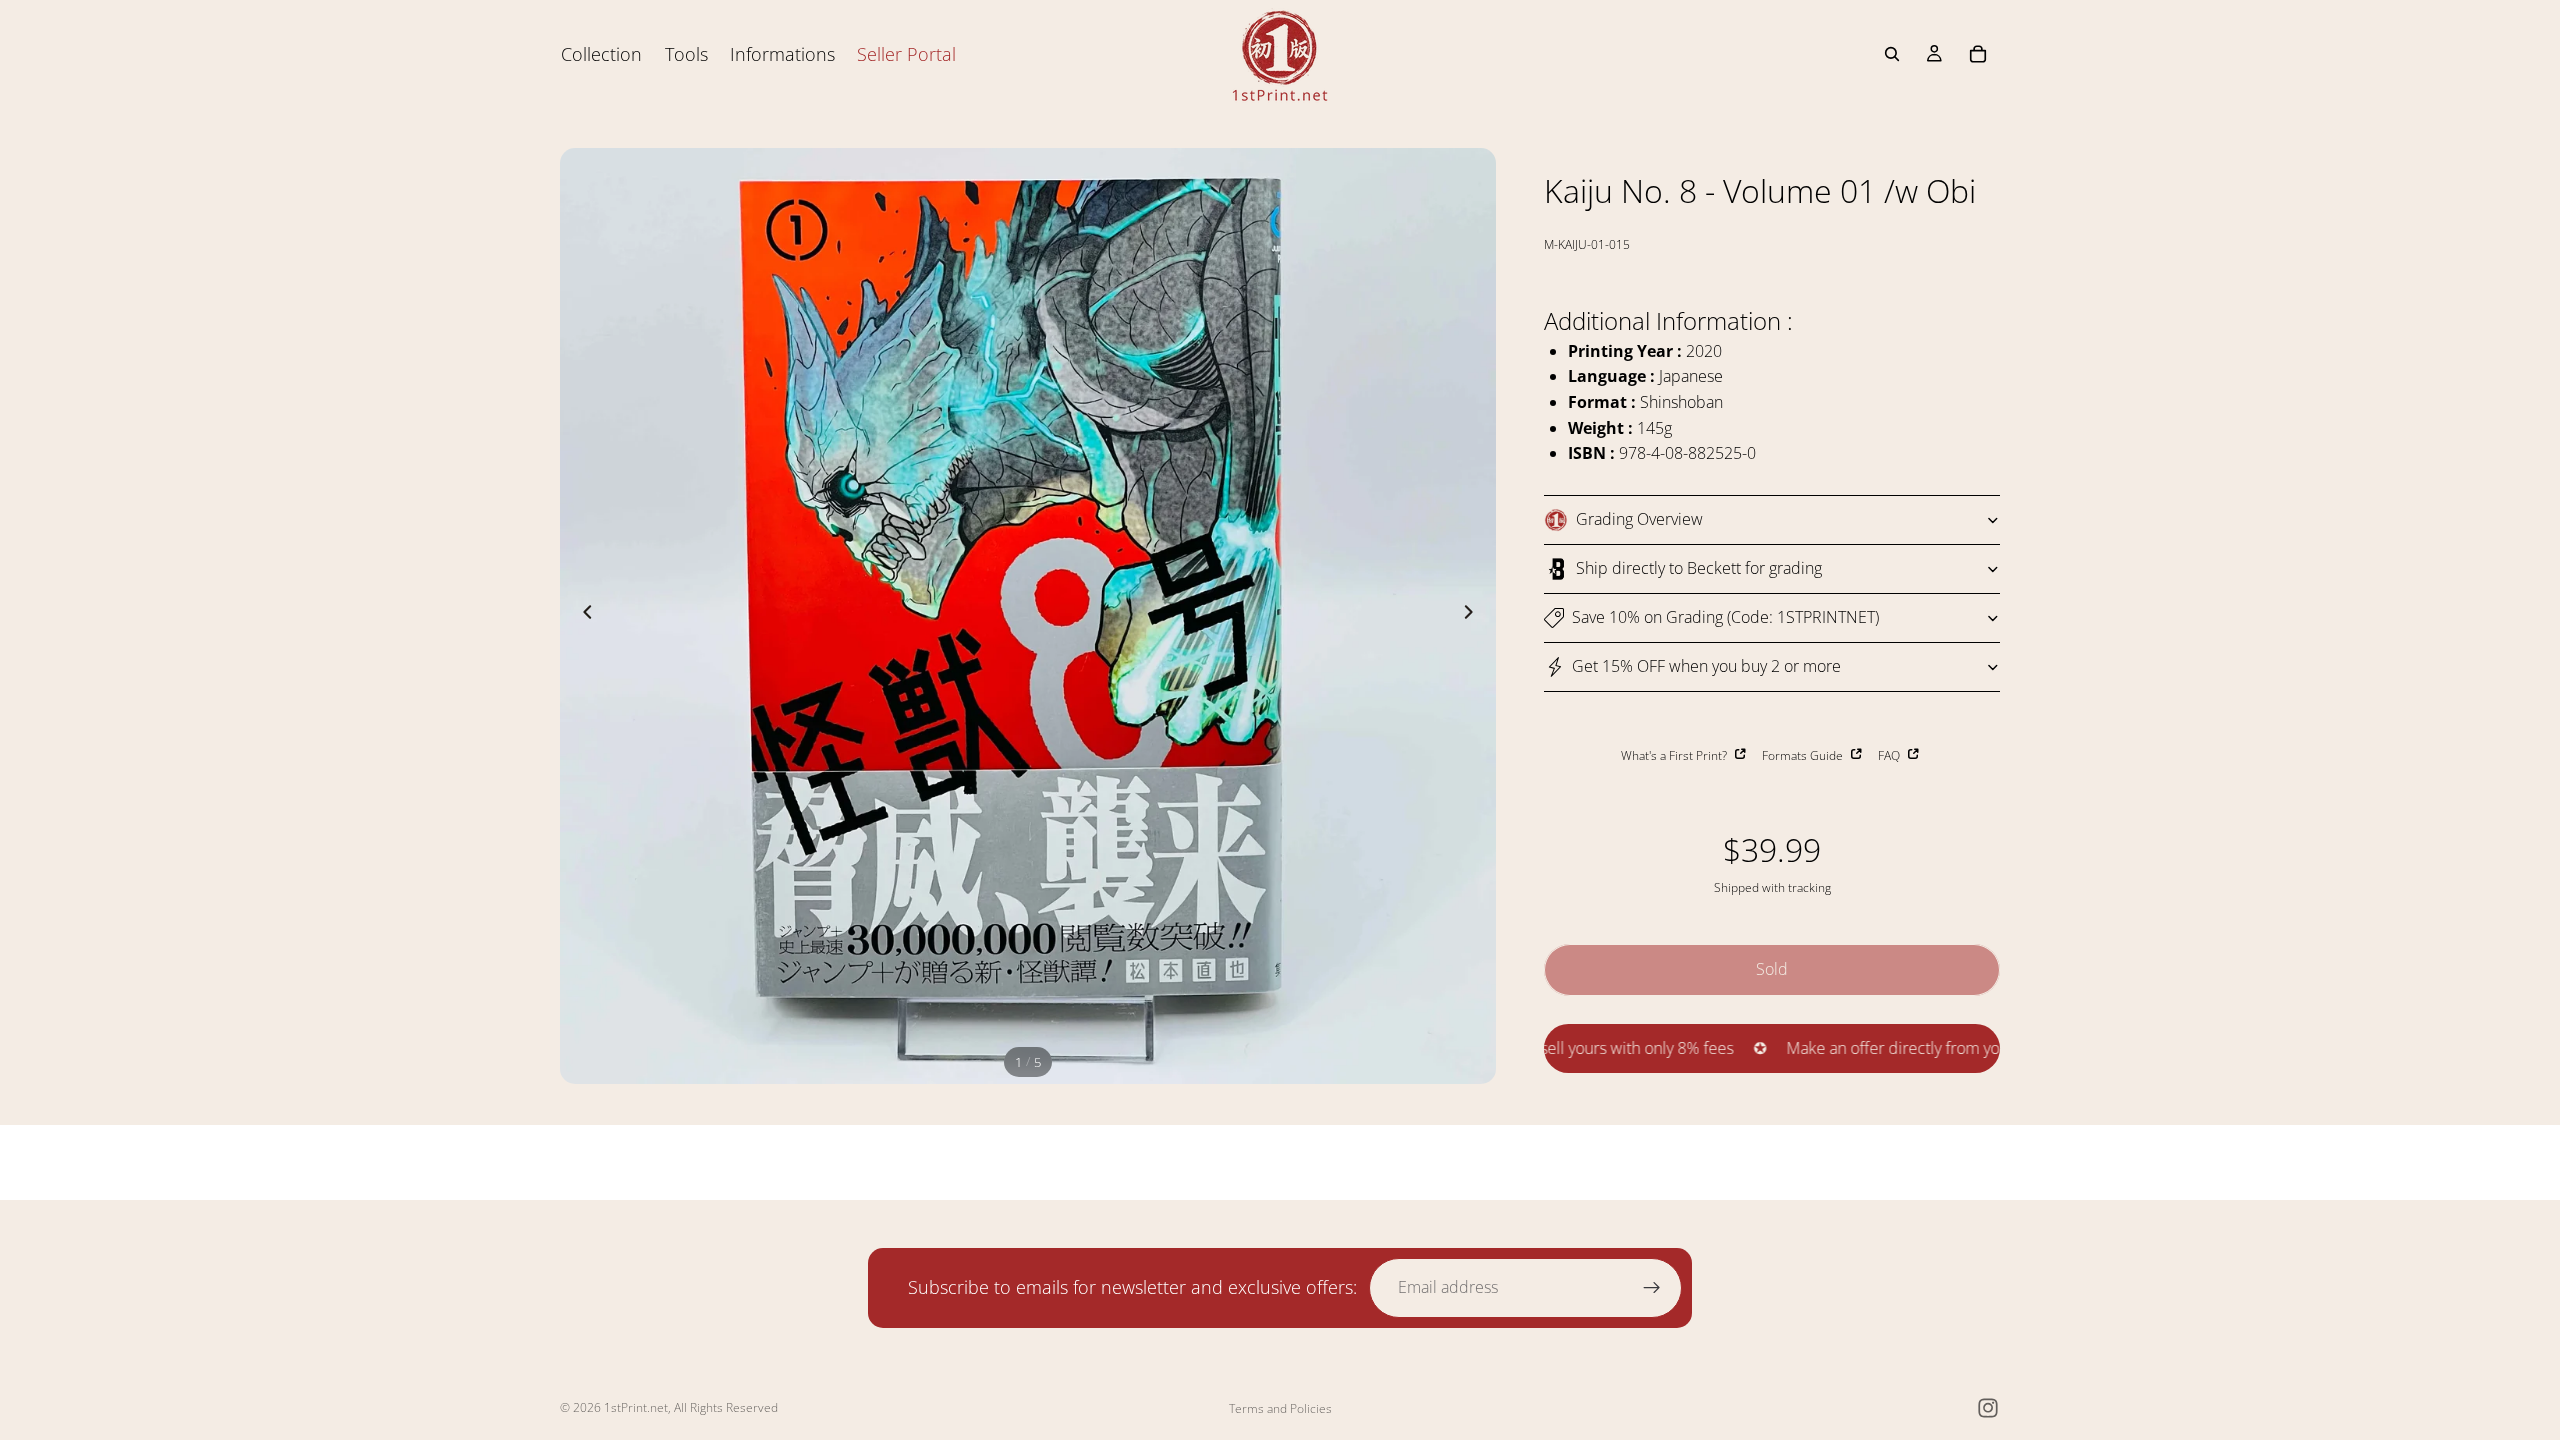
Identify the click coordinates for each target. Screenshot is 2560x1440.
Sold (1772, 969)
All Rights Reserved (726, 1407)
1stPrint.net (636, 1407)
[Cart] (1978, 54)
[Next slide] (1474, 616)
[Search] (1892, 54)
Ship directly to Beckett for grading (1699, 568)
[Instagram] (1988, 1408)
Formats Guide (1804, 755)
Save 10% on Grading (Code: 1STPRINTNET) (1725, 617)
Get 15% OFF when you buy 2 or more (1706, 666)
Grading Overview (1639, 519)
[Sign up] (1652, 1288)
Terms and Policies (1280, 1408)
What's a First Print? (1675, 755)
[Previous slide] (582, 616)
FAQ (1890, 755)
